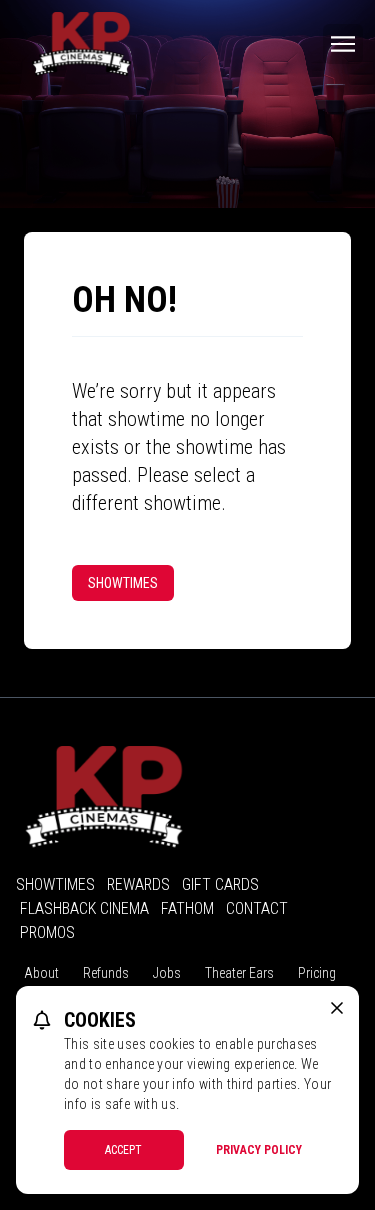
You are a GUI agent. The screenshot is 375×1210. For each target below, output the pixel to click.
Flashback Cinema (84, 908)
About (41, 973)
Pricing (317, 973)
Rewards (138, 884)
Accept (123, 1150)
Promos (47, 932)
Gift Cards (220, 884)
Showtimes (123, 583)
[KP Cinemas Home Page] (81, 44)
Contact (257, 908)
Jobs (167, 973)
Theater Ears (239, 973)
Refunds (106, 973)
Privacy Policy (259, 1150)
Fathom (187, 908)
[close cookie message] (337, 1008)
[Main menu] (343, 44)
